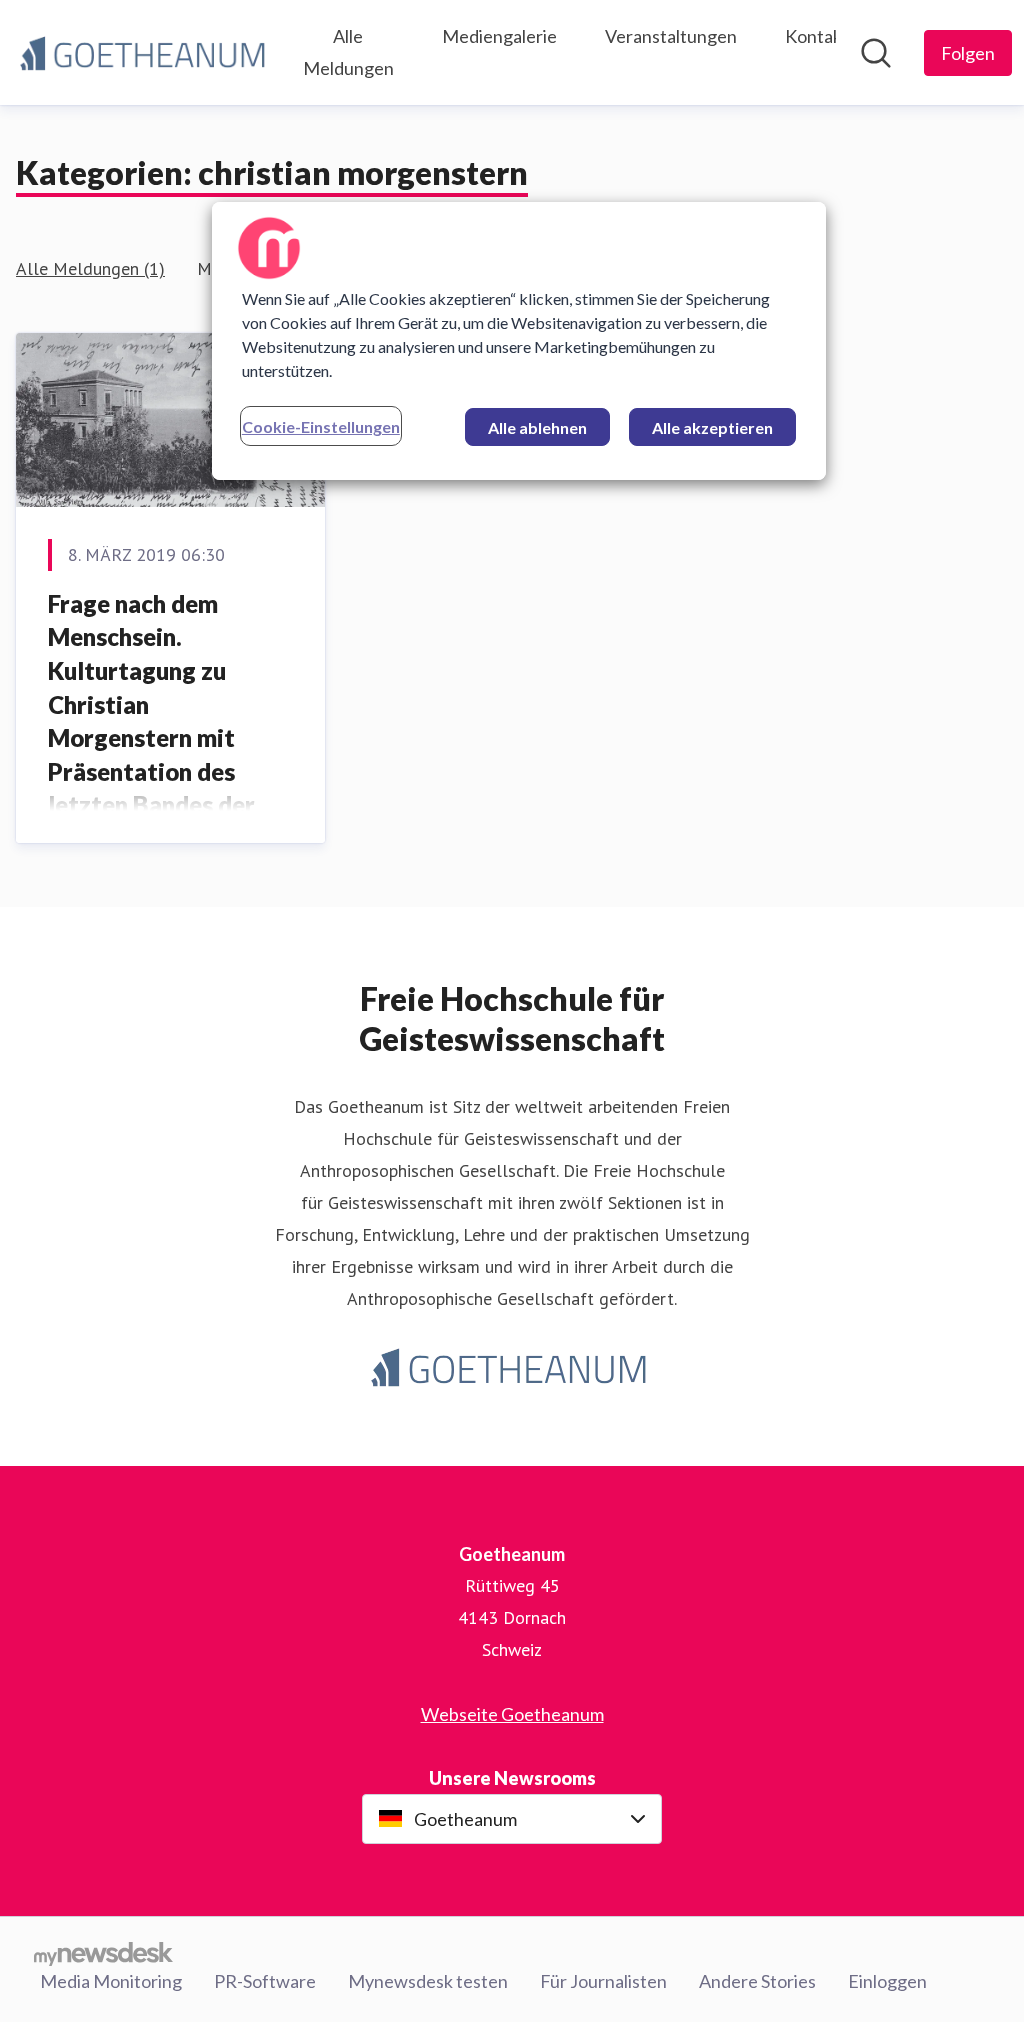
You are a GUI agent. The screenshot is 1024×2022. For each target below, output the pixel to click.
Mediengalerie (499, 36)
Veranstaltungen (671, 36)
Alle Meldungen (348, 52)
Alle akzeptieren (712, 427)
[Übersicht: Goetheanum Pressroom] (145, 52)
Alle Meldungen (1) (90, 268)
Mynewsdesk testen (428, 1981)
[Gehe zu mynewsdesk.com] (103, 1954)
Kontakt (817, 36)
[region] (519, 341)
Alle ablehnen (537, 427)
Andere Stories (757, 1981)
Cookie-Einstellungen (321, 426)
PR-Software (265, 1981)
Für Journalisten (603, 1981)
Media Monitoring (111, 1981)
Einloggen (887, 1981)
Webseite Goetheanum (512, 1714)
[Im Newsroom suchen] (876, 53)
